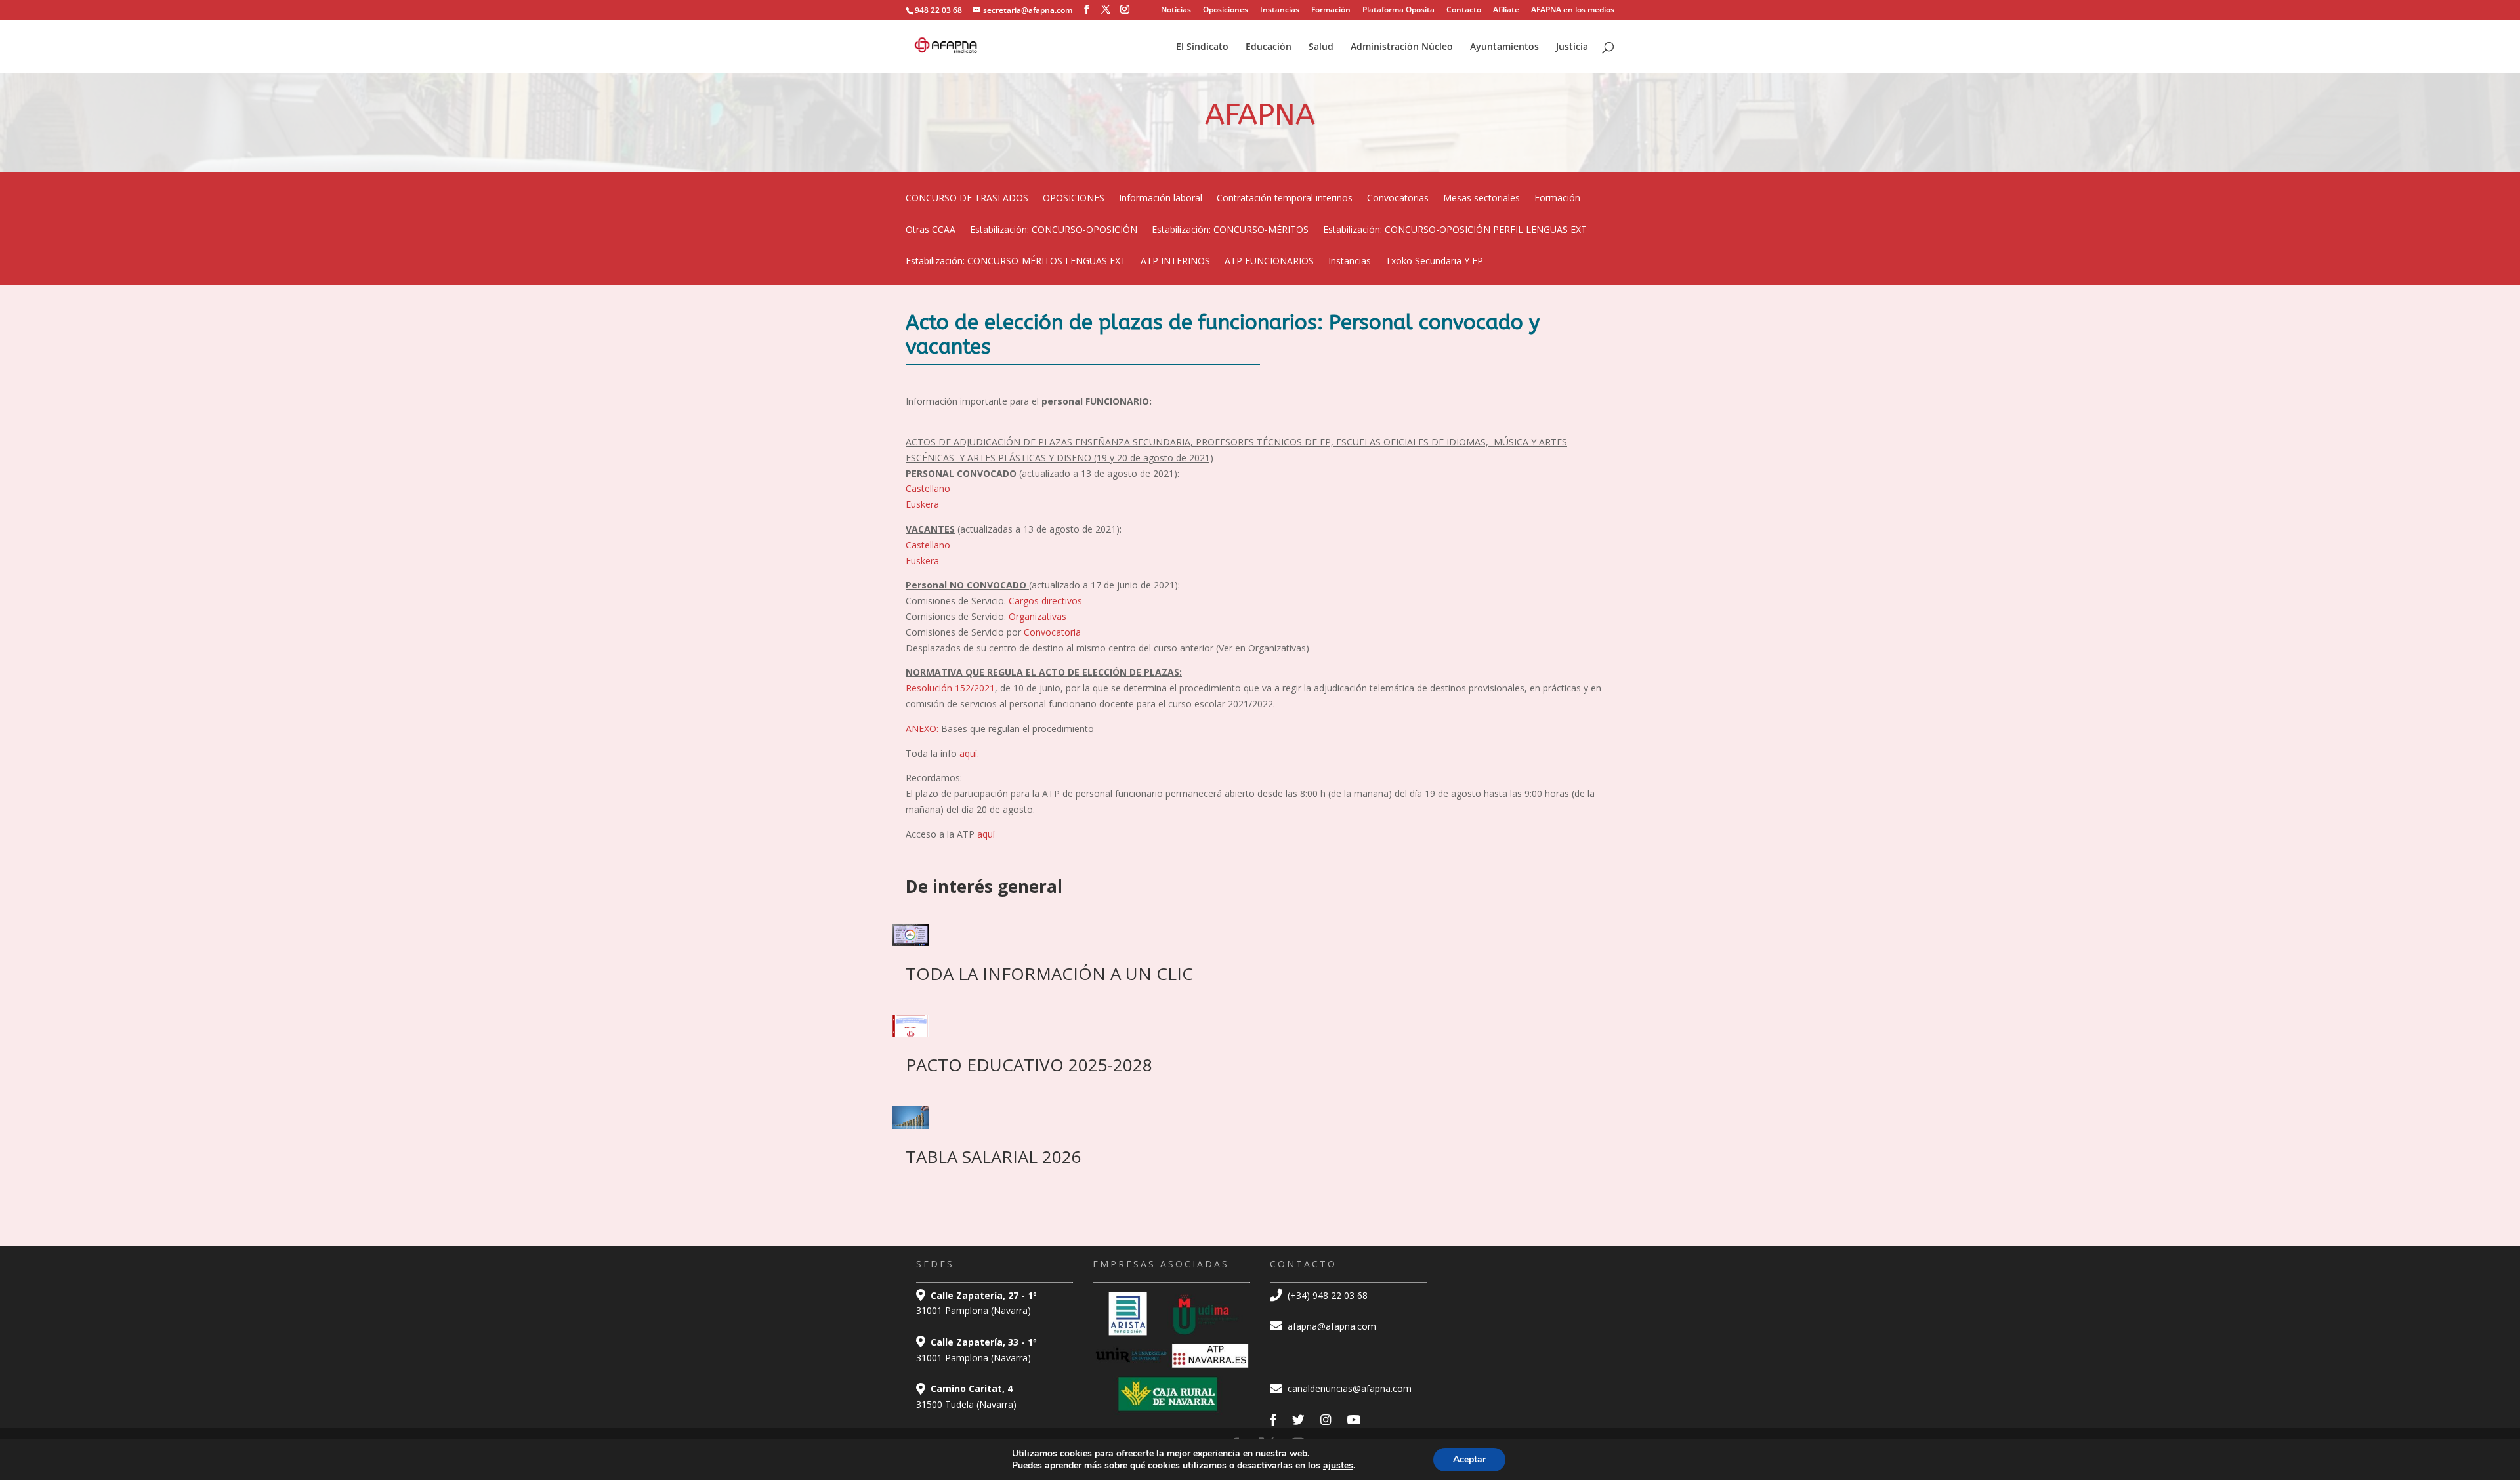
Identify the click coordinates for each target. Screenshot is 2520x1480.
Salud (1321, 47)
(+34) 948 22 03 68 (1326, 1295)
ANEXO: (922, 729)
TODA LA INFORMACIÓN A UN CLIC (1049, 974)
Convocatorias (1398, 199)
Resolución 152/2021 (950, 688)
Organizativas (1038, 616)
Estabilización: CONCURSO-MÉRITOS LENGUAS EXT (1016, 262)
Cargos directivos (1045, 601)
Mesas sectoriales (1481, 199)
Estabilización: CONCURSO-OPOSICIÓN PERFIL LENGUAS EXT (1455, 230)
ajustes (1338, 1466)
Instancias (1280, 10)
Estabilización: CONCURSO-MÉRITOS (1230, 230)
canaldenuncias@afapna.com (1348, 1388)
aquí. (969, 753)
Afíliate (1506, 10)
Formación (1331, 10)
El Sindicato (1202, 47)
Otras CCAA (931, 230)
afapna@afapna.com (1331, 1326)
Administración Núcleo (1402, 47)
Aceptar (1469, 1459)
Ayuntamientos (1504, 47)
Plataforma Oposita (1398, 10)
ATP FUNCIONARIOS (1269, 262)
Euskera (922, 504)
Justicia (1572, 47)
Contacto (1464, 10)
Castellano (928, 488)
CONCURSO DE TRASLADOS (967, 199)
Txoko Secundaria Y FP (1434, 262)
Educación (1269, 47)
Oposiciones (1226, 10)
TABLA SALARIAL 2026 (994, 1157)
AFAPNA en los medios (1573, 10)
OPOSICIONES (1074, 199)
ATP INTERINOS (1175, 262)
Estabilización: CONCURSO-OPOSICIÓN (1054, 230)
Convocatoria (1051, 632)
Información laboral (1161, 199)
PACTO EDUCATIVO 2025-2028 (1029, 1065)
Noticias (1176, 10)
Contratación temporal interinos (1285, 199)
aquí (986, 834)
